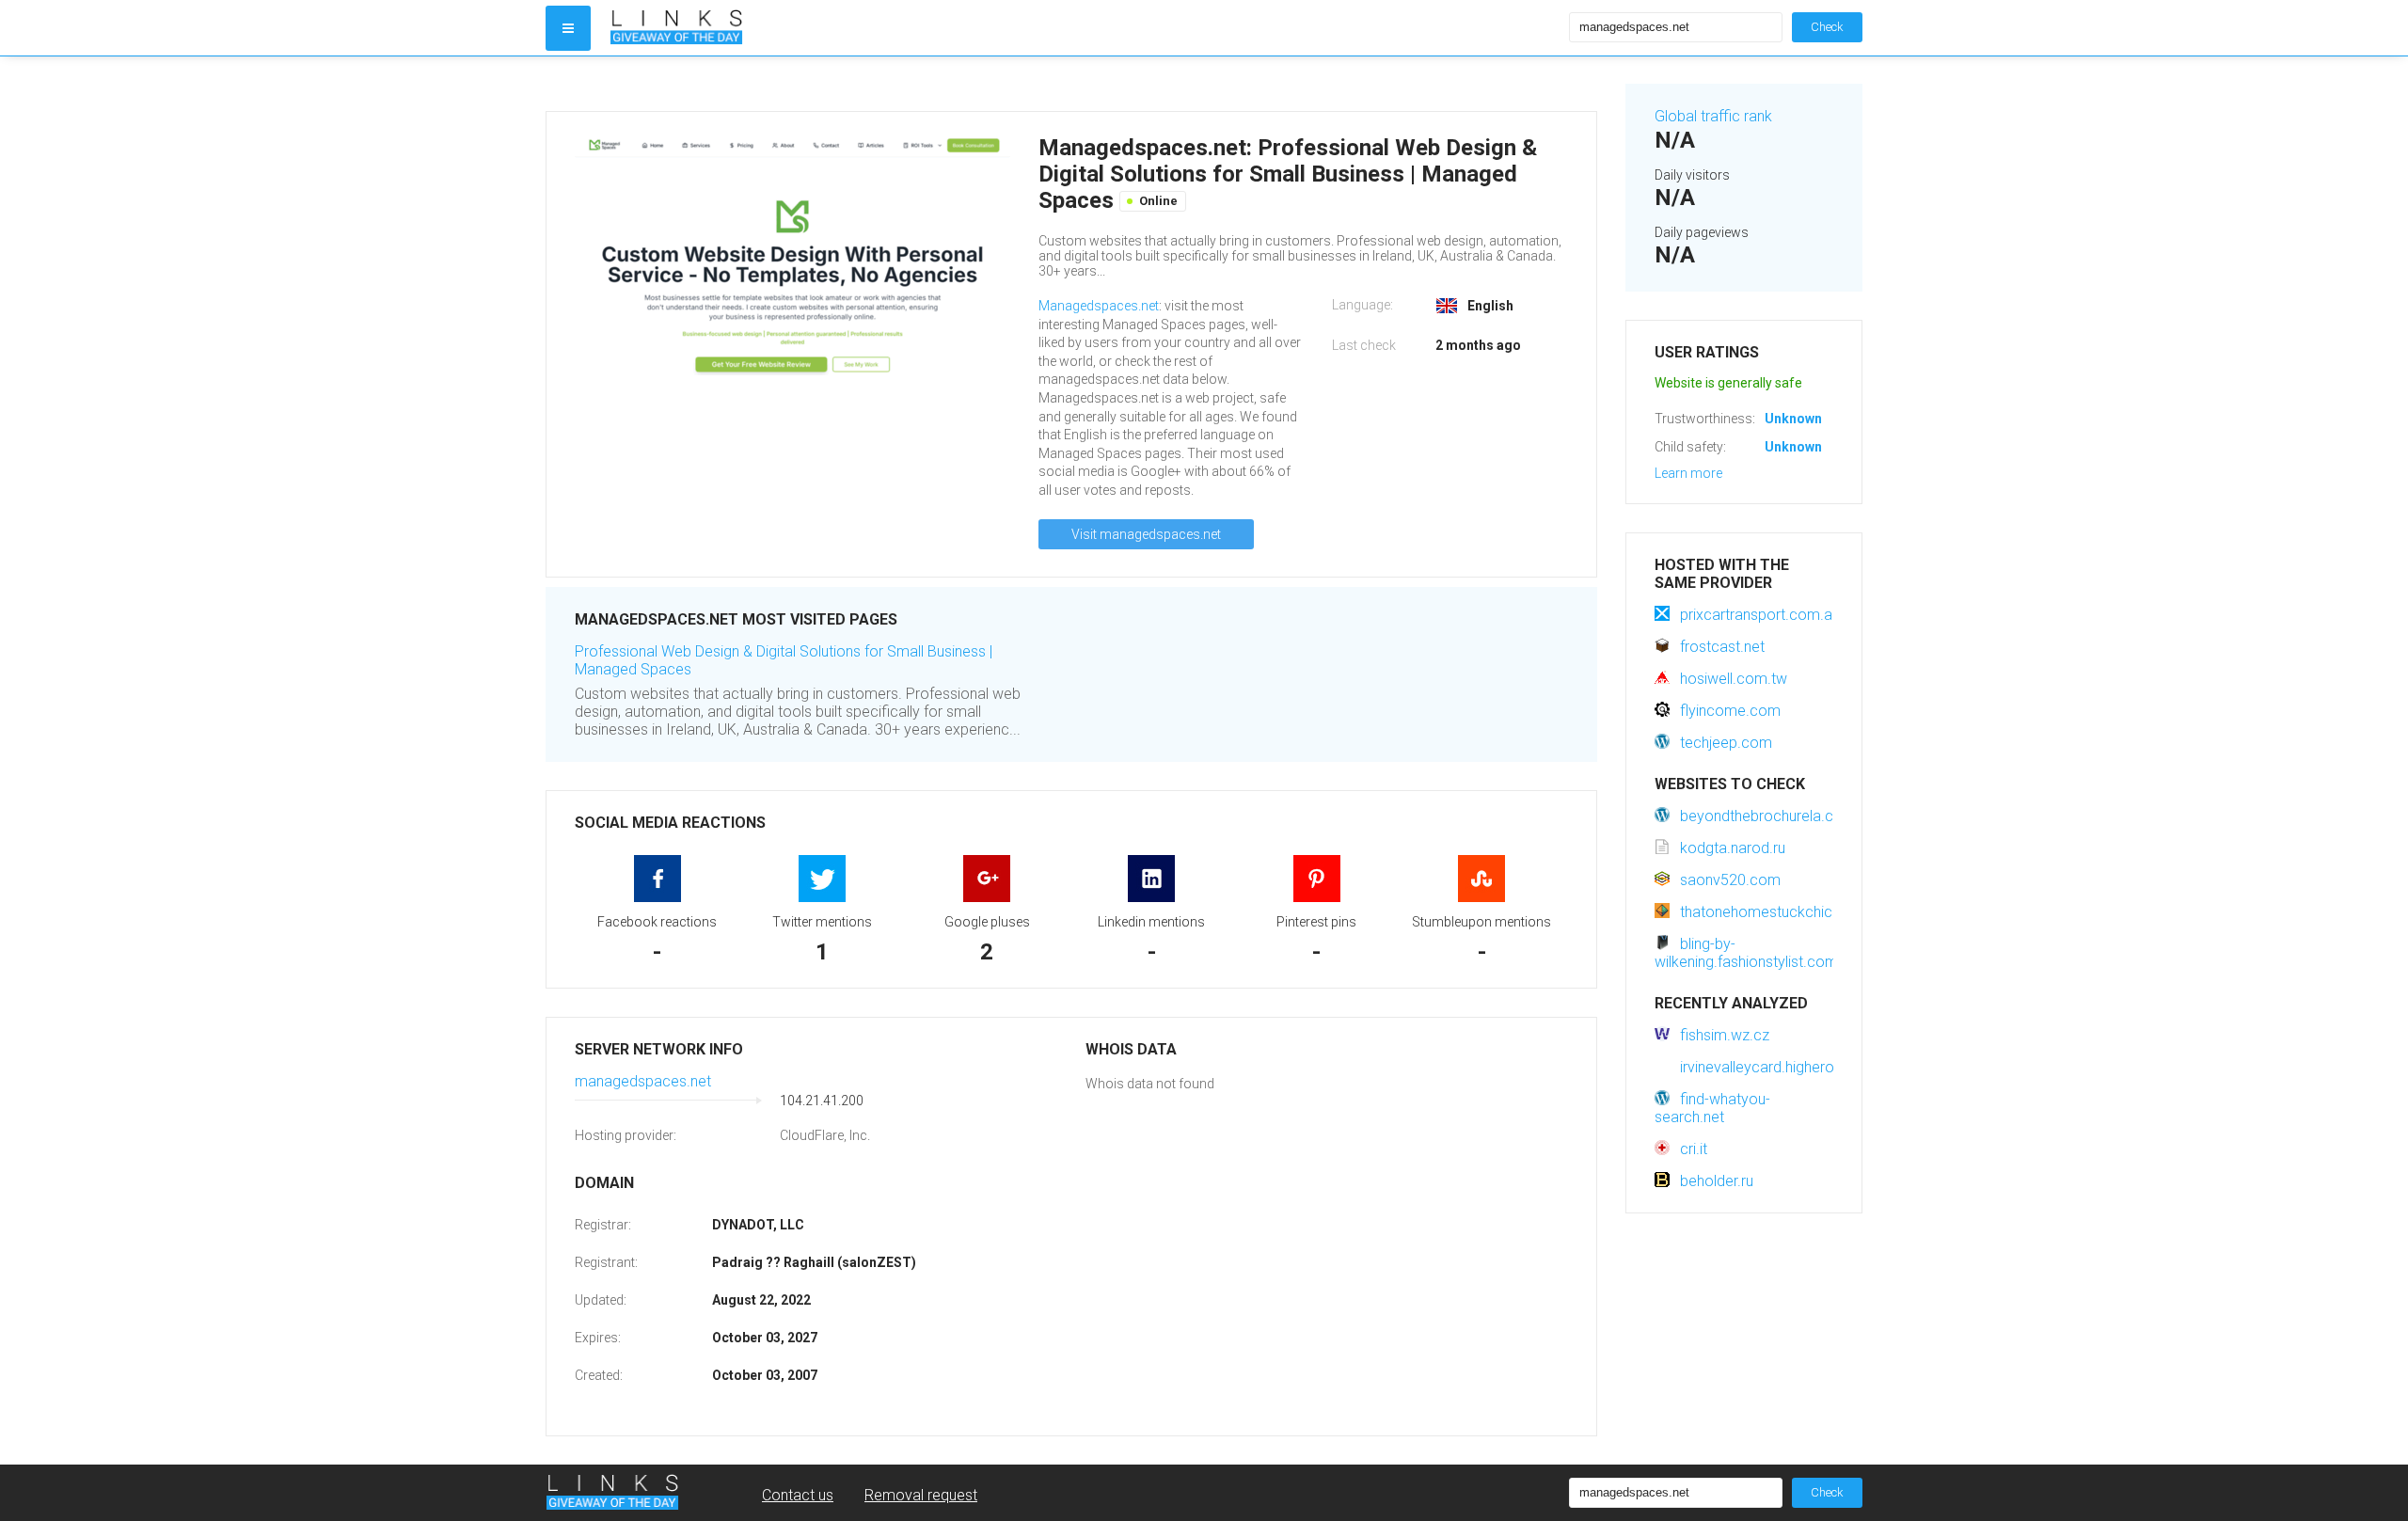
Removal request (921, 1495)
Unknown (1793, 419)
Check (1827, 27)
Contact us (798, 1495)
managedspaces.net (643, 1081)
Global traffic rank (1713, 116)
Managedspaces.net (1099, 306)
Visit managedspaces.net (1146, 534)
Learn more (1688, 473)
